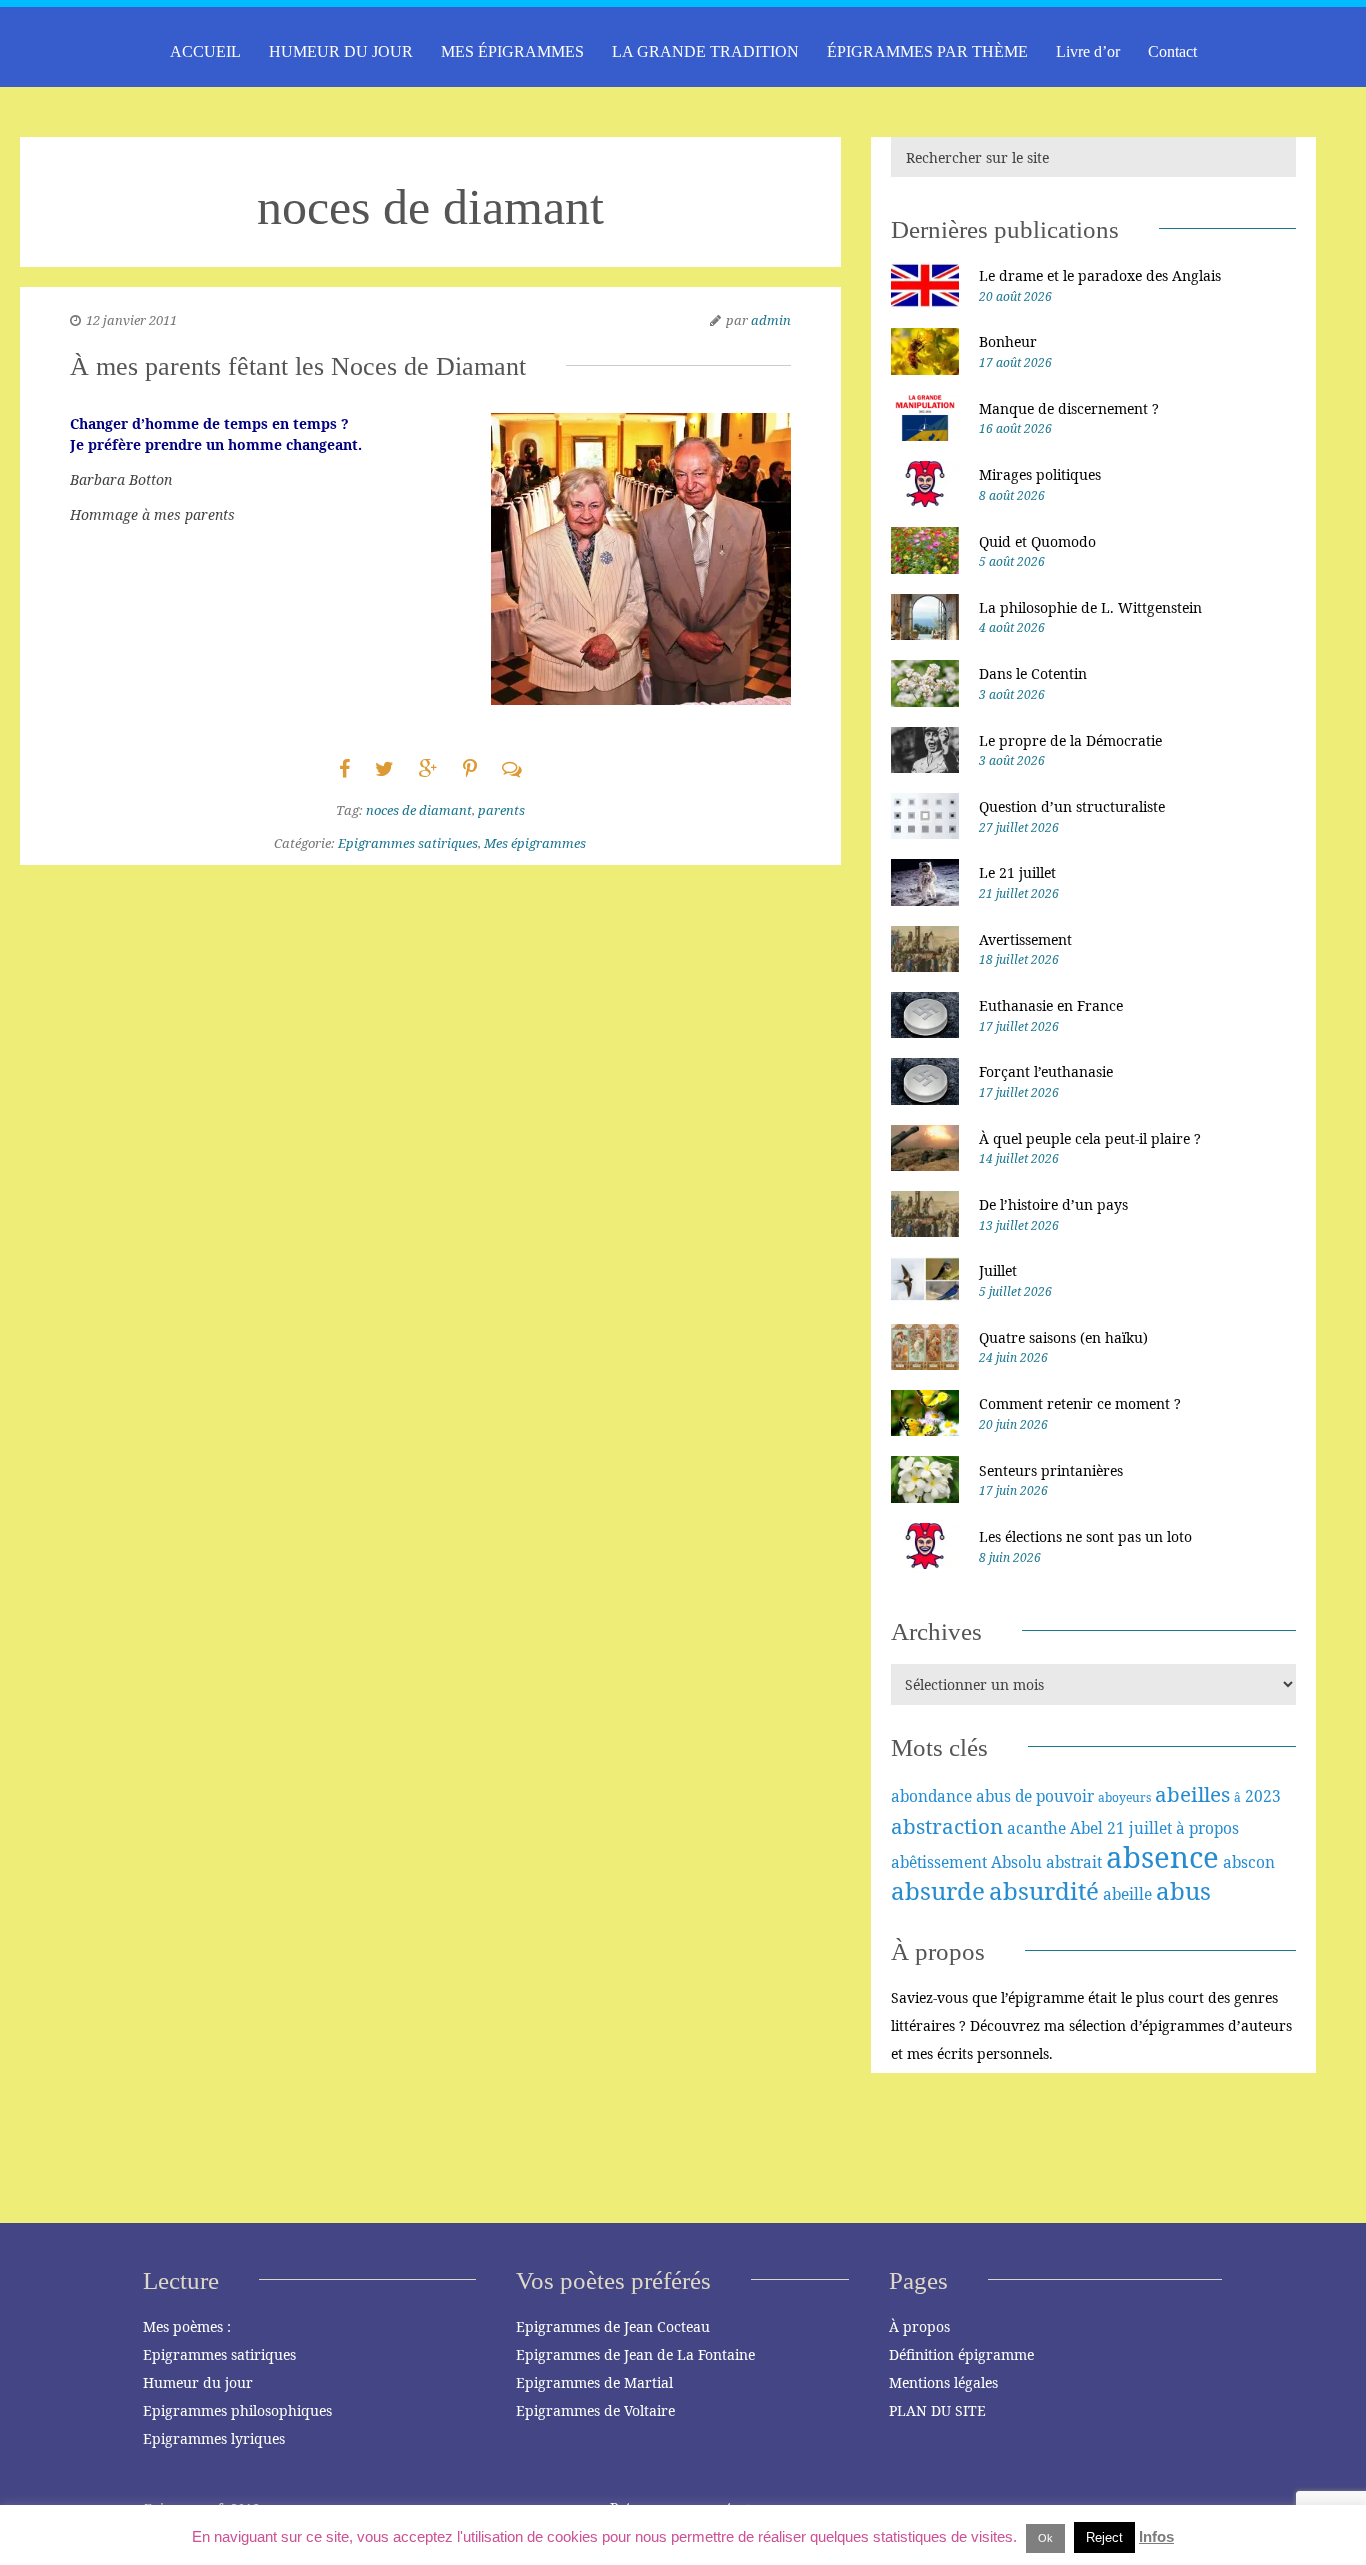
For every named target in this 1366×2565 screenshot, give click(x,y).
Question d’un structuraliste (1072, 806)
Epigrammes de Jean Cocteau (613, 2326)
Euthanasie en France (1051, 1005)
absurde (938, 1890)
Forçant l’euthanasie (1046, 1071)
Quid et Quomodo (1037, 541)
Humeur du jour (198, 2382)
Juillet (998, 1270)
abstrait (1074, 1862)
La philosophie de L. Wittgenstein (1090, 607)
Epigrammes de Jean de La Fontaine (635, 2354)
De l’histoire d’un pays (1053, 1204)
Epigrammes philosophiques (237, 2410)
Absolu (1016, 1862)
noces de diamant (419, 810)
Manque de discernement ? (1069, 408)
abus (1183, 1890)
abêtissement (939, 1862)
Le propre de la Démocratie (1070, 740)
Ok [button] (1045, 2538)
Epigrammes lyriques (214, 2438)
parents (501, 810)
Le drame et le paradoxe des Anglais (1100, 275)
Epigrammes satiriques (408, 843)
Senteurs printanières (1051, 1470)
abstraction (947, 1826)
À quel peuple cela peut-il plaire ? (1090, 1138)
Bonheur (1008, 341)
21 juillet (1139, 1828)
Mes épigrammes (535, 843)
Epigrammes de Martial (594, 2382)
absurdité (1044, 1890)
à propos (1207, 1828)
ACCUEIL (205, 51)
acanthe (1036, 1828)
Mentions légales (943, 2382)
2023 (1263, 1796)
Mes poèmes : (187, 2326)
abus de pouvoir (1035, 1796)
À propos (919, 2326)
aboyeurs (1124, 1797)
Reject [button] (1104, 2537)
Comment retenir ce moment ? (1080, 1403)
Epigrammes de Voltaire (595, 2410)
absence (1162, 1857)
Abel (1086, 1828)
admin (771, 320)
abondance (931, 1796)
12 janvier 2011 (131, 320)
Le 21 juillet (1017, 872)
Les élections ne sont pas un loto (1085, 1536)
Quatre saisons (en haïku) (1063, 1337)
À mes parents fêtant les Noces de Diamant (298, 366)
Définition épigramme (961, 2354)
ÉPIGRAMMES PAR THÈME (927, 51)
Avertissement (1025, 939)
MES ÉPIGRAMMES (512, 51)
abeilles (1192, 1794)
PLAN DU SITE (937, 2410)
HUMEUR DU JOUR (341, 51)
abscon (1249, 1862)
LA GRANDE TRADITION (705, 51)
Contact (1172, 51)
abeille (1127, 1894)
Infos (1156, 2536)
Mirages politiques (1040, 474)
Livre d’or (1088, 51)
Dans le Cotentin (1033, 673)
